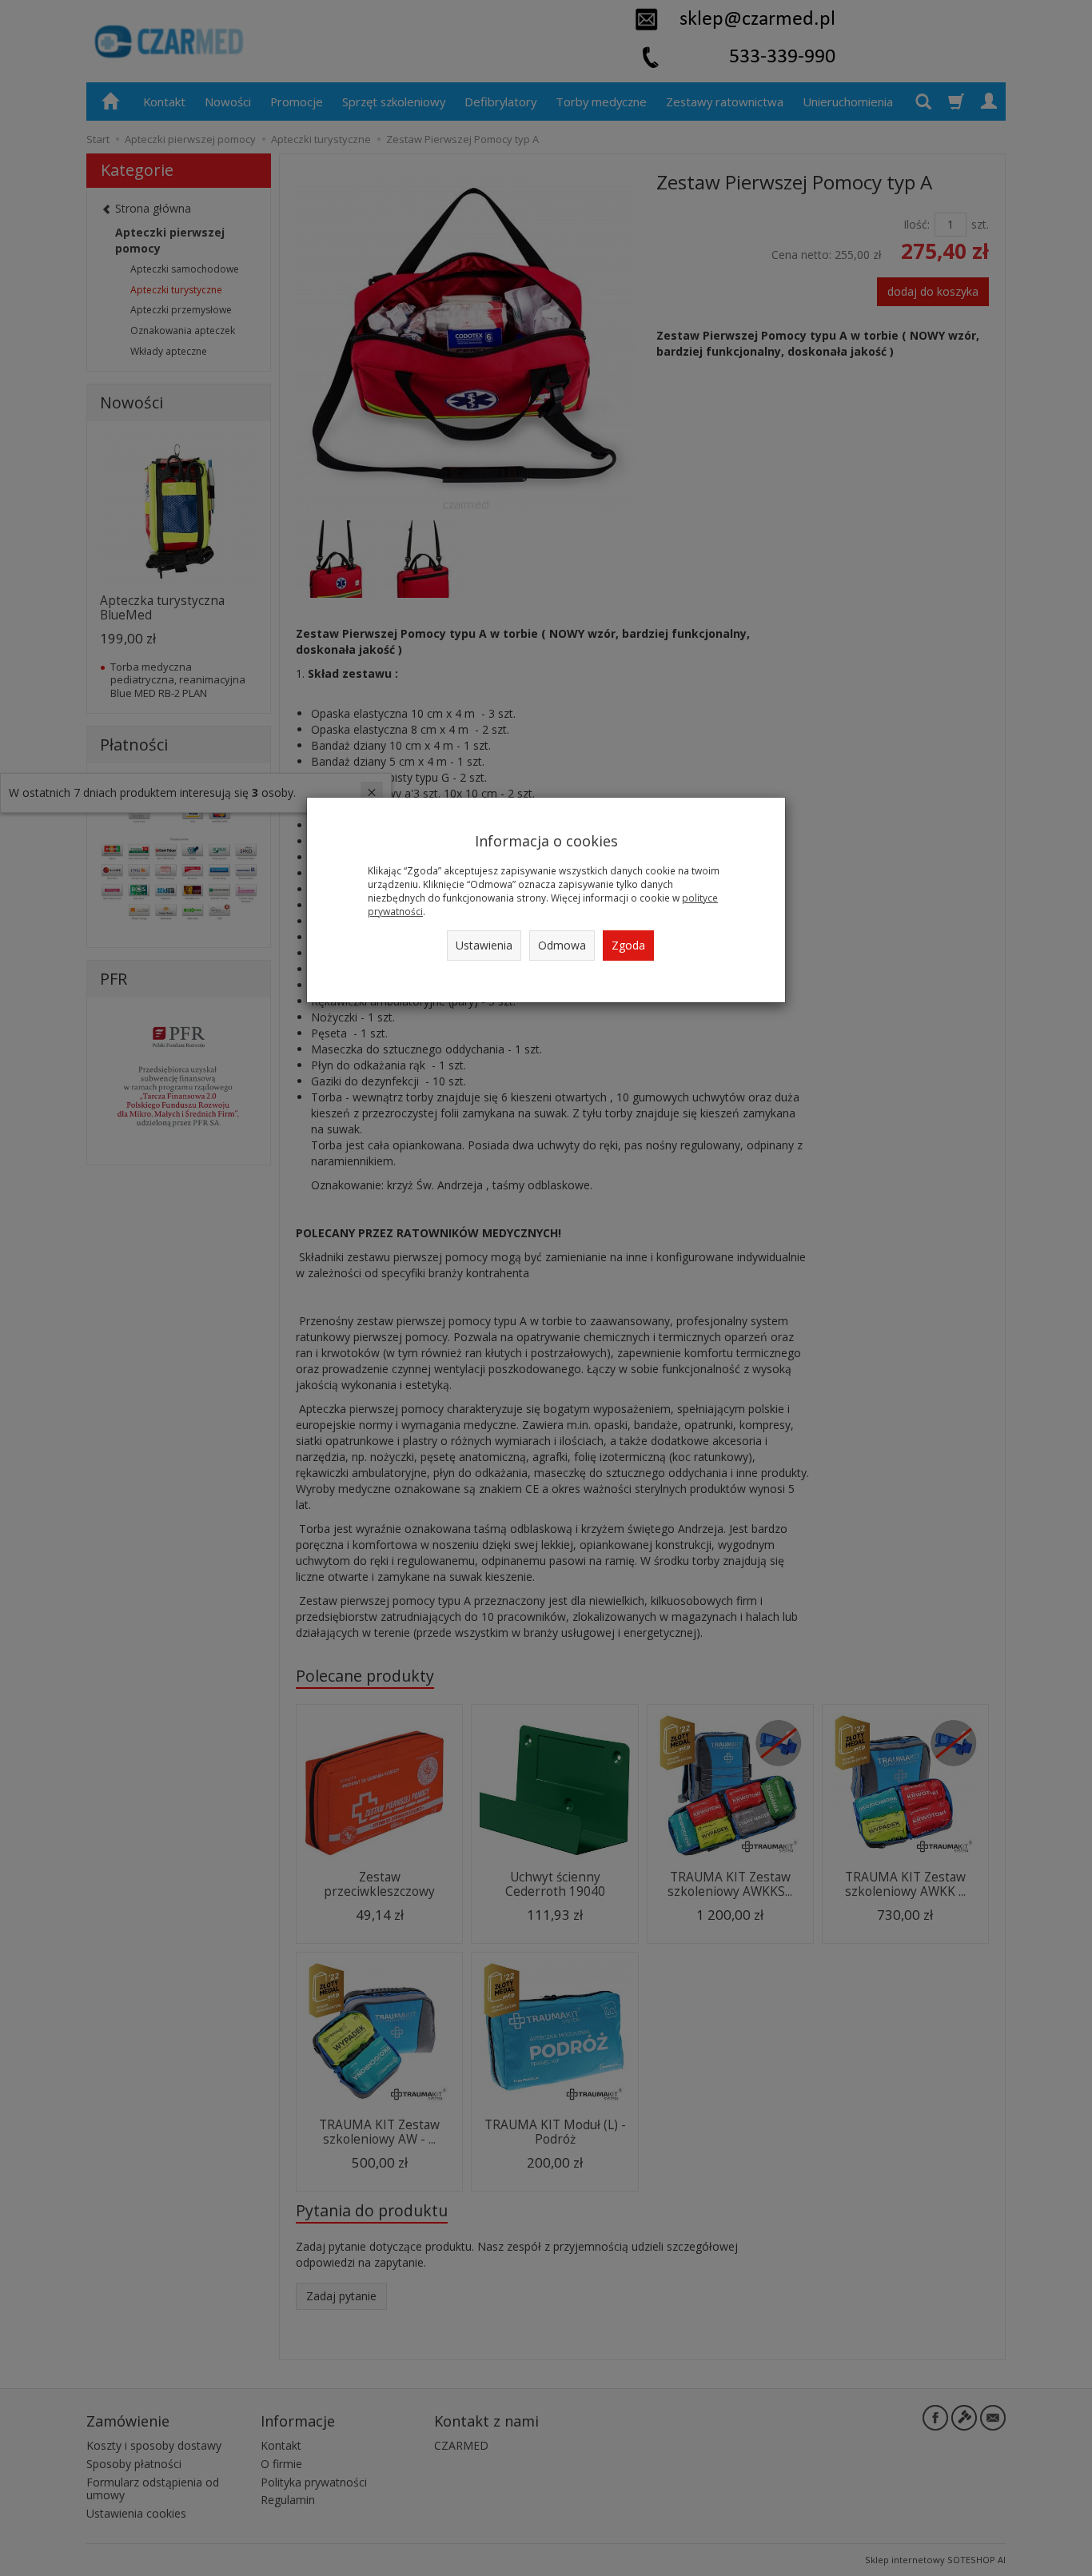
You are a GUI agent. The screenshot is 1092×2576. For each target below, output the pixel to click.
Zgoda (628, 945)
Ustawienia (484, 945)
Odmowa (562, 945)
